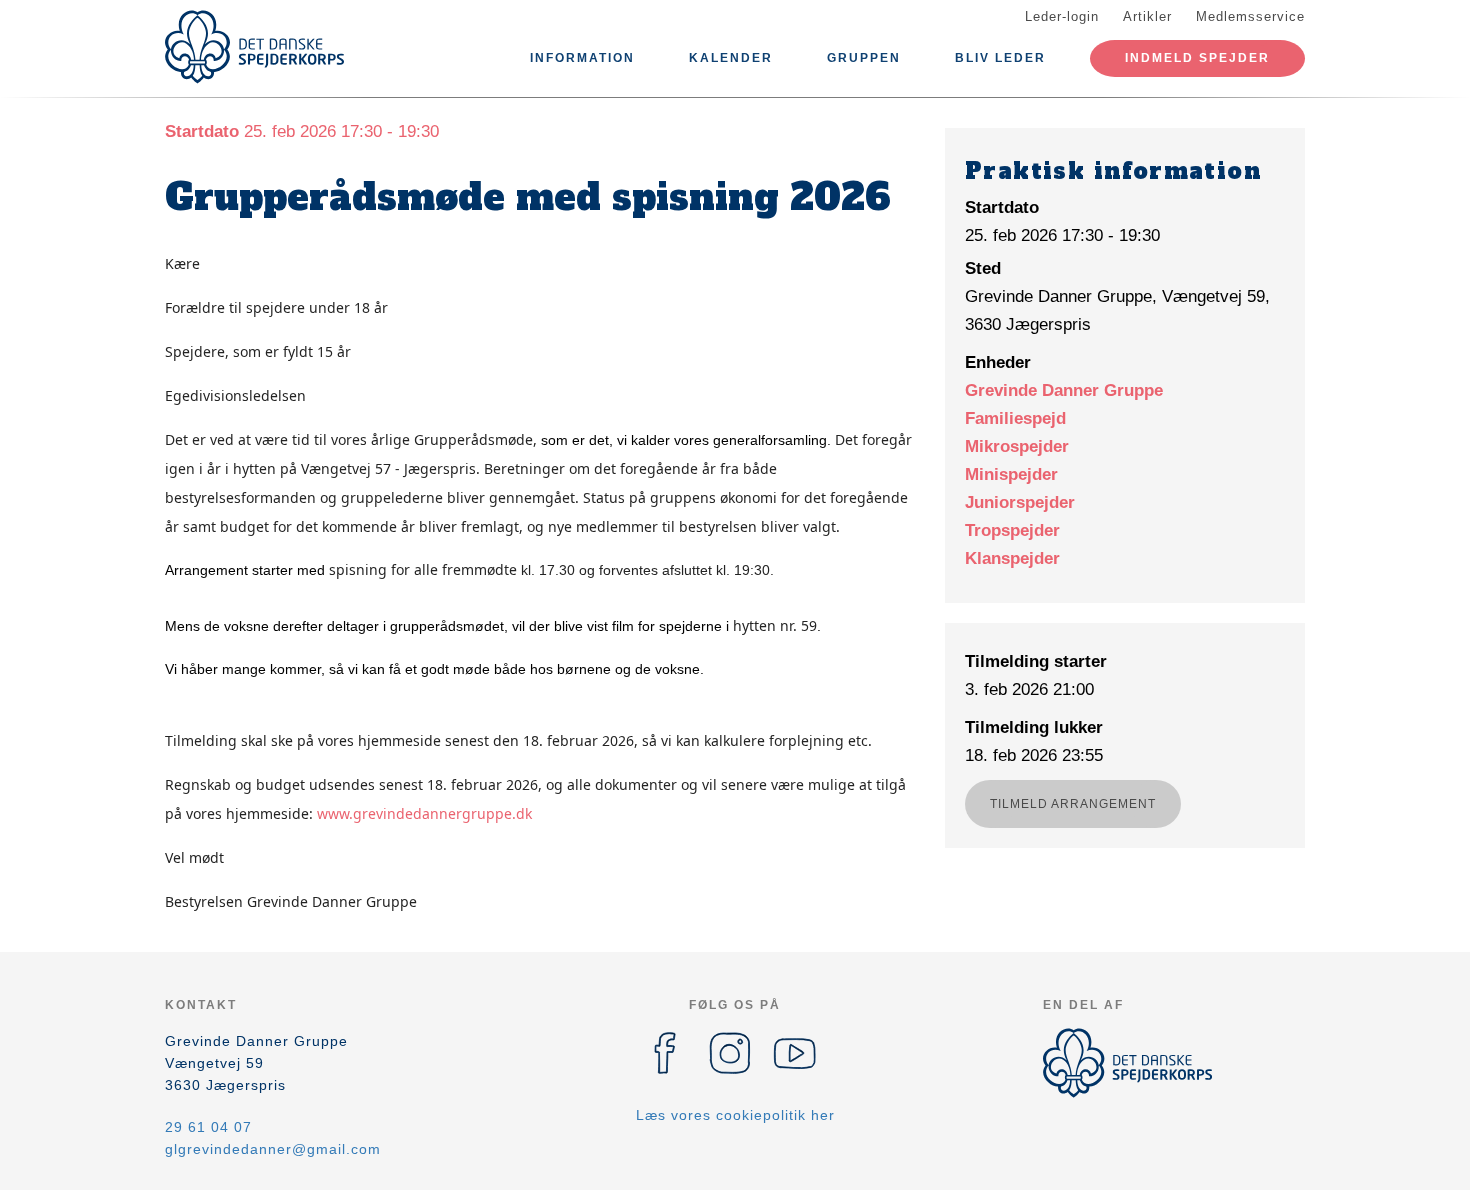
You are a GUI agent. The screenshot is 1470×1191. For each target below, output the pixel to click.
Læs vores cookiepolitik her (735, 1115)
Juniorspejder (1020, 502)
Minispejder (1011, 474)
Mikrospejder (1017, 446)
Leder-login (1062, 16)
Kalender (731, 58)
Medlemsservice (1250, 16)
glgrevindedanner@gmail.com (273, 1149)
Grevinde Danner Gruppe (1064, 390)
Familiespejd (1015, 418)
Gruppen (864, 58)
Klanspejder (1012, 558)
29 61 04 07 (208, 1127)
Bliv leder (1000, 58)
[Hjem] (255, 47)
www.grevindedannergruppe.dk (424, 813)
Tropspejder (1012, 530)
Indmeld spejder (1197, 58)
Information (582, 58)
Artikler (1147, 16)
